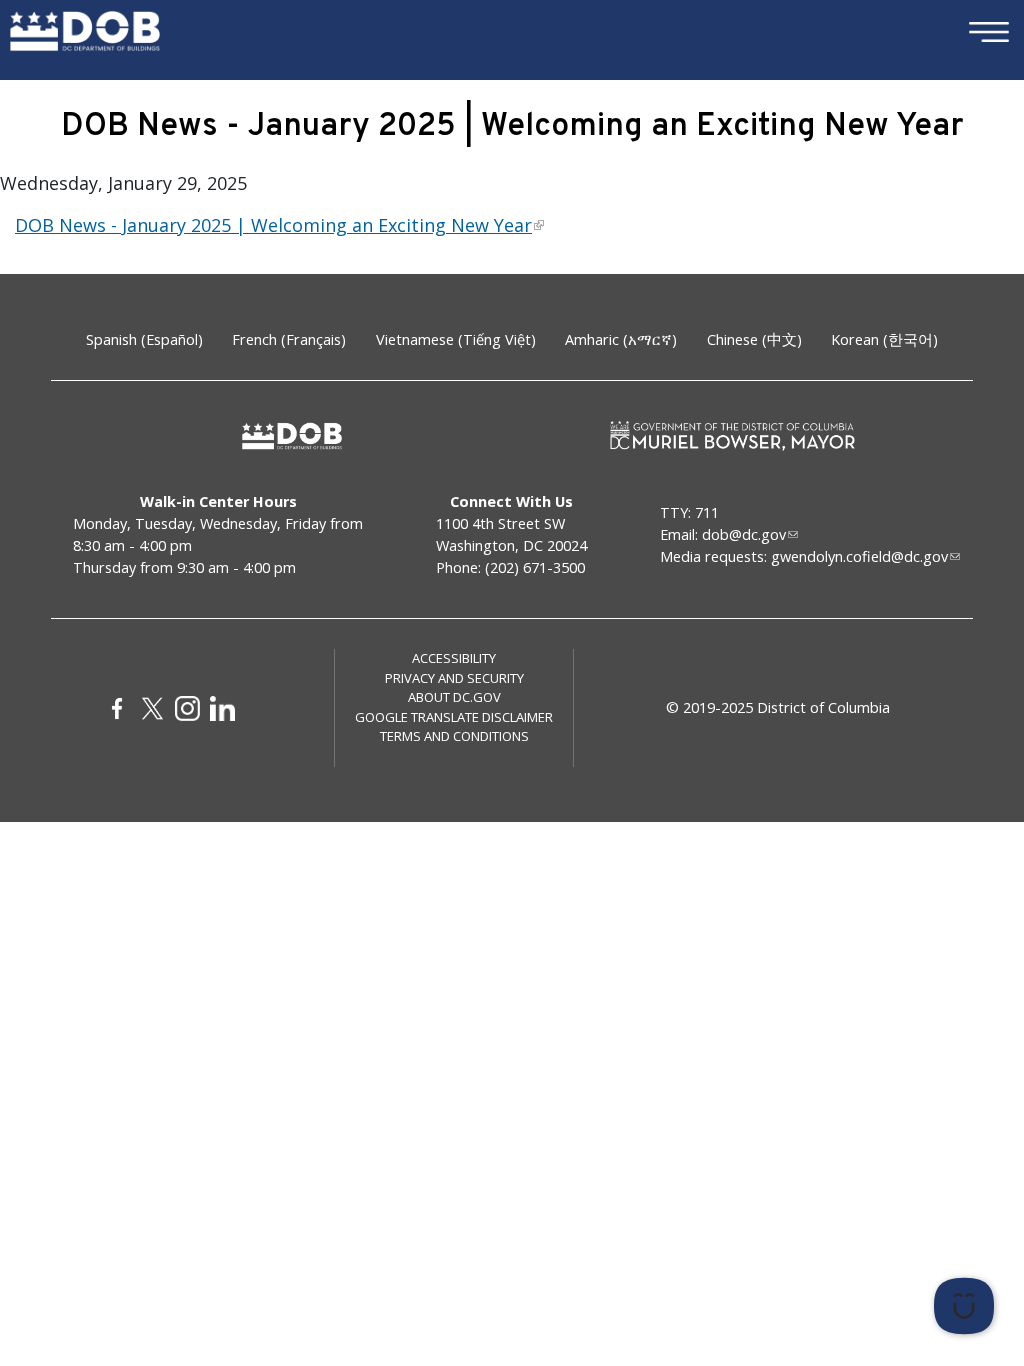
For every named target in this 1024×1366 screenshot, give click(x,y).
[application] (779, 1306)
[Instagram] (187, 708)
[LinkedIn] (222, 708)
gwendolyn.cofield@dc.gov (859, 556)
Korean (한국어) (884, 339)
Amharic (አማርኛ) (621, 339)
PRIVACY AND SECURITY (454, 678)
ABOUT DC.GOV (454, 697)
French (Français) (289, 339)
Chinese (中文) (754, 339)
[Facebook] (117, 708)
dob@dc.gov (744, 534)
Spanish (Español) (144, 339)
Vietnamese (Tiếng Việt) (456, 339)
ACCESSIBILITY (454, 658)
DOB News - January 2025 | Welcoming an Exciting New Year (273, 225)
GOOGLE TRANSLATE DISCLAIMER (454, 717)
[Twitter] (152, 708)
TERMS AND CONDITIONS (454, 736)
